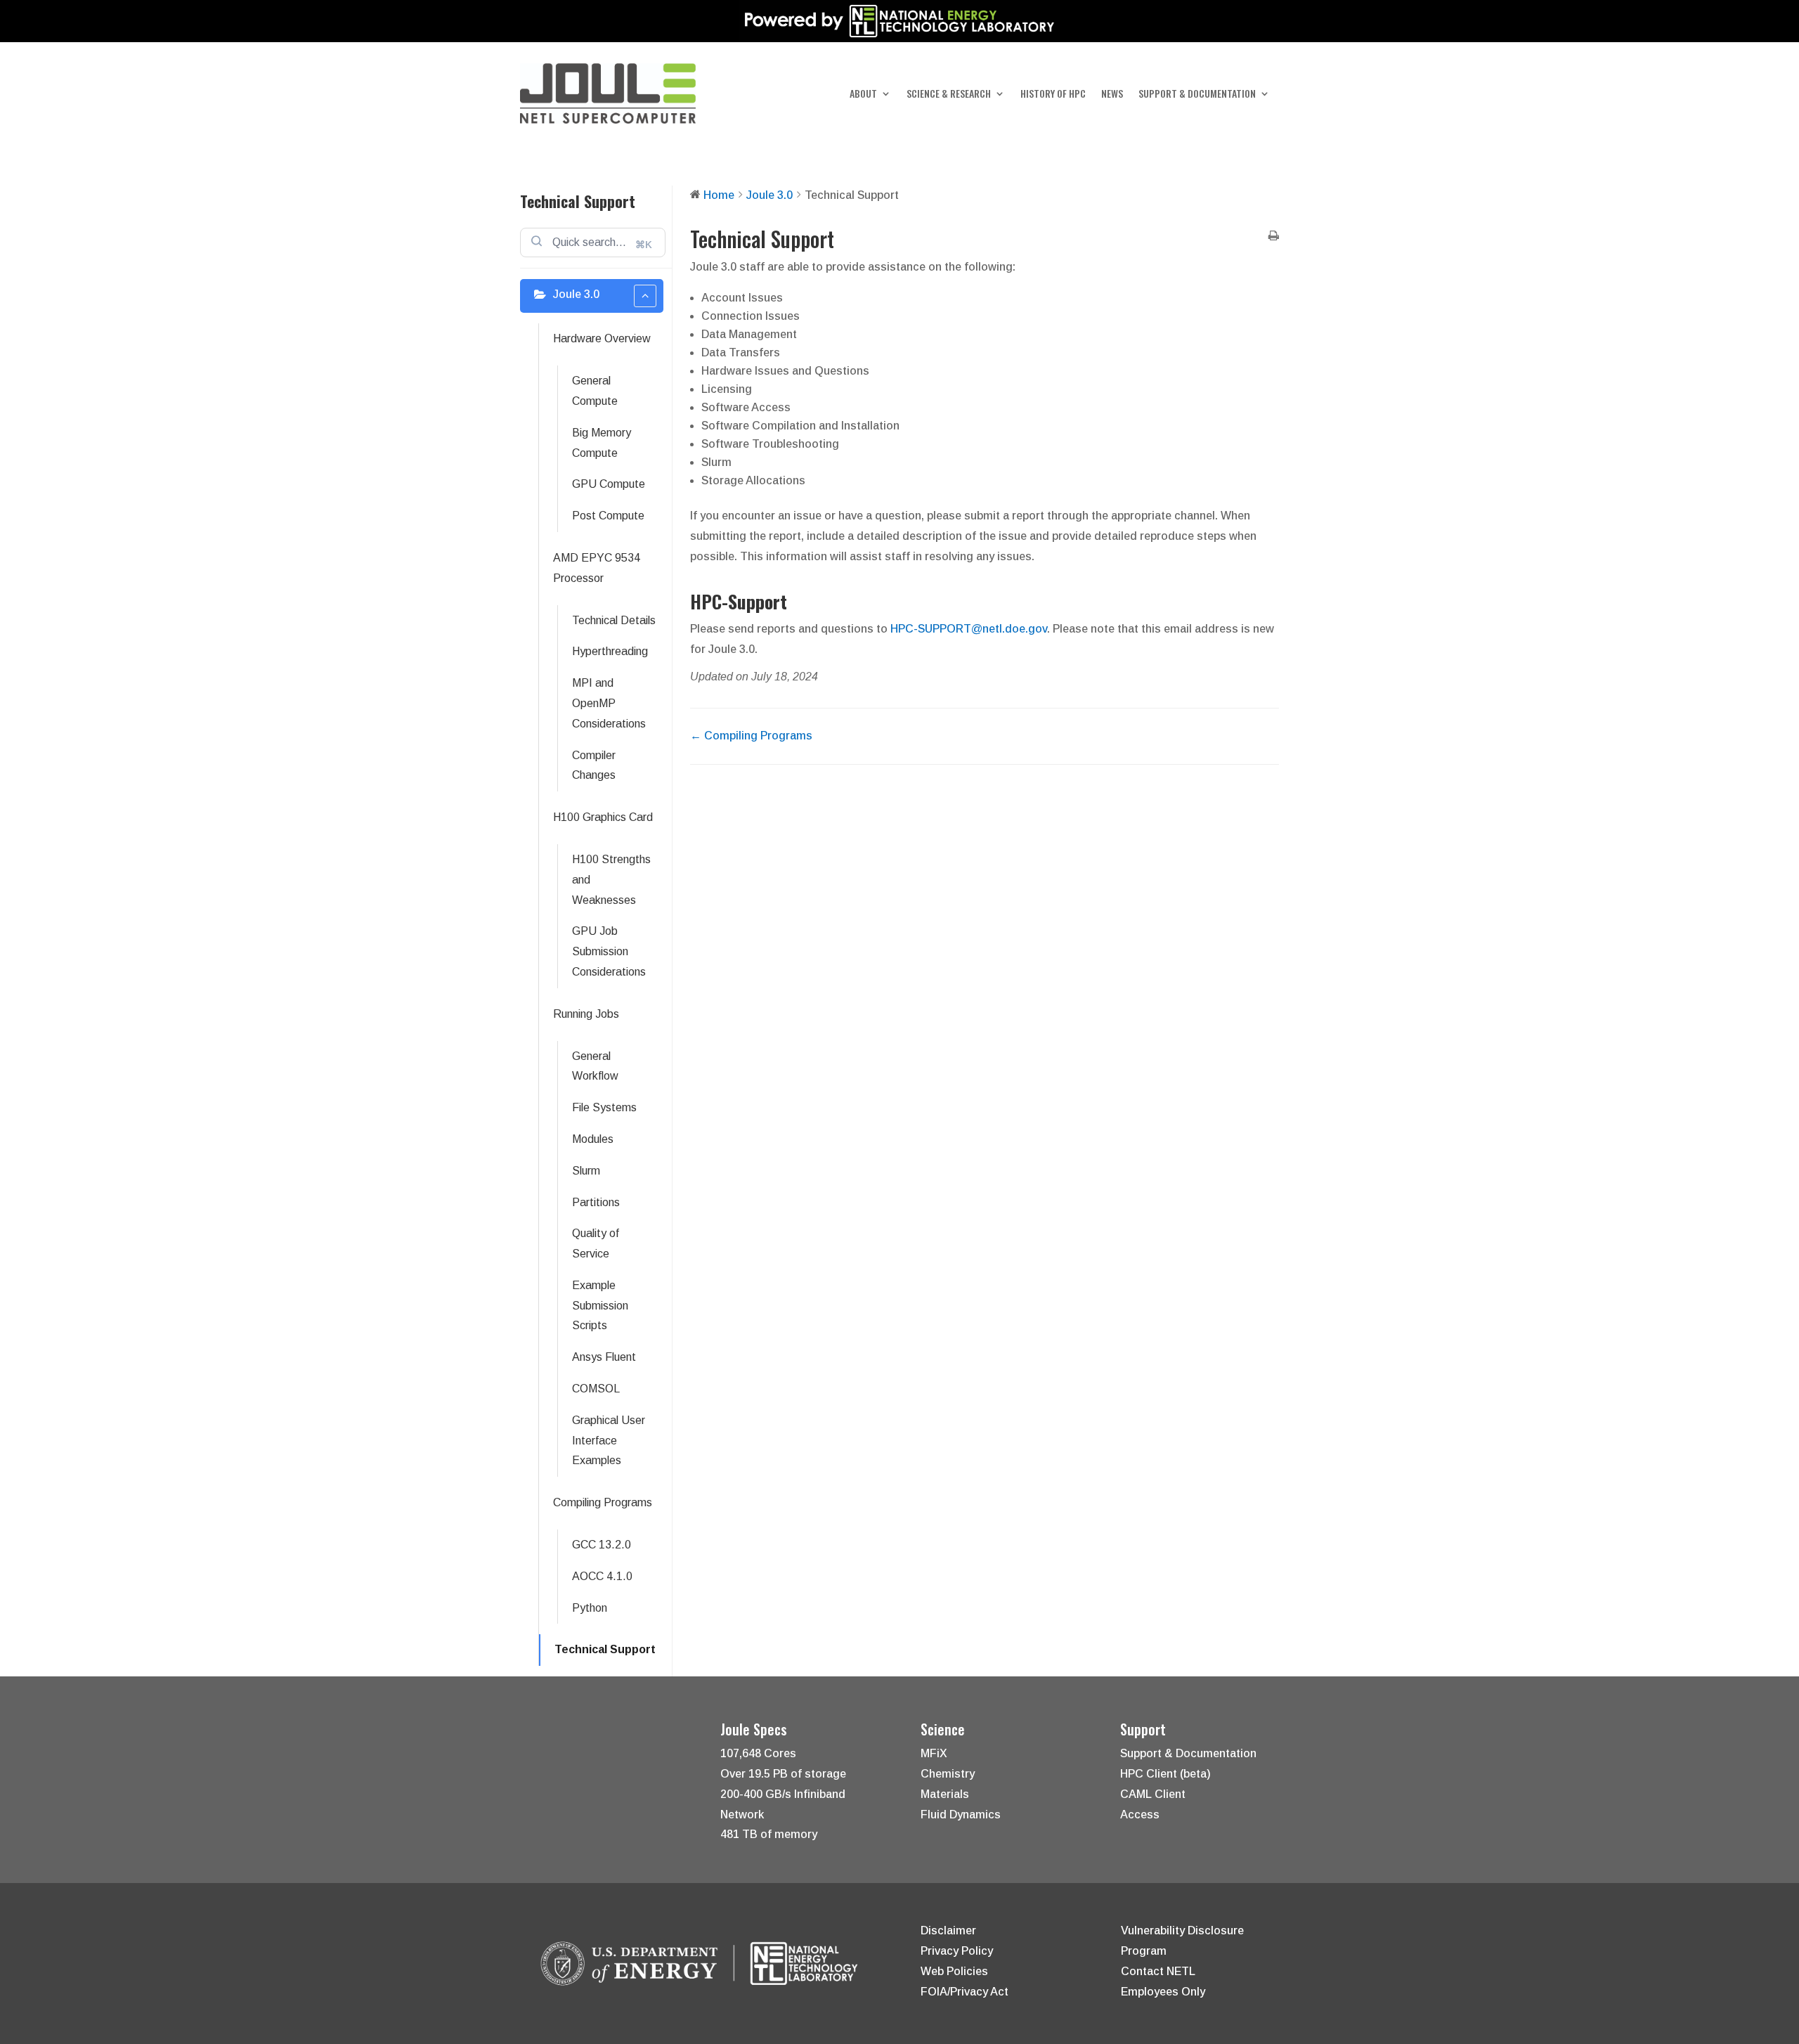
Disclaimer (948, 1930)
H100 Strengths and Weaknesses (611, 880)
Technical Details (614, 620)
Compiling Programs (603, 1502)
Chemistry (948, 1774)
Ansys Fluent (604, 1357)
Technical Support (605, 1649)
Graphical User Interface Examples (609, 1441)
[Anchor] (795, 601)
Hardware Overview (602, 338)
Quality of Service (596, 1243)
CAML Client (1153, 1794)
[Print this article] (1274, 237)
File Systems (604, 1107)
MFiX (934, 1753)
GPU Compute (609, 484)
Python (590, 1608)
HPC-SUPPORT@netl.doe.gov (969, 629)
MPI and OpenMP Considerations (609, 703)
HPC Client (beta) (1165, 1774)
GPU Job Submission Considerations (609, 951)
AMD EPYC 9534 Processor (597, 568)
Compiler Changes (594, 765)
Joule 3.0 (576, 294)
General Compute (595, 391)
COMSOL (596, 1389)
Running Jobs (586, 1014)
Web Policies (954, 1971)
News (1112, 95)
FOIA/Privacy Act (965, 1992)
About (863, 95)
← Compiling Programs (751, 736)
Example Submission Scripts (600, 1306)
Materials (945, 1794)
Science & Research (949, 95)
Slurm (586, 1171)
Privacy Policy (957, 1951)
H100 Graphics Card (603, 817)
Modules (593, 1139)
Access (1140, 1815)
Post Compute (608, 516)
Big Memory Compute (602, 443)
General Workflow (595, 1066)
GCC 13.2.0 (602, 1545)
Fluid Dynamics (961, 1815)
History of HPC (1053, 95)
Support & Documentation (1197, 95)
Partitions (596, 1202)
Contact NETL (1158, 1971)
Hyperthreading (610, 651)
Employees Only (1163, 1992)
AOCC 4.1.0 (602, 1576)
